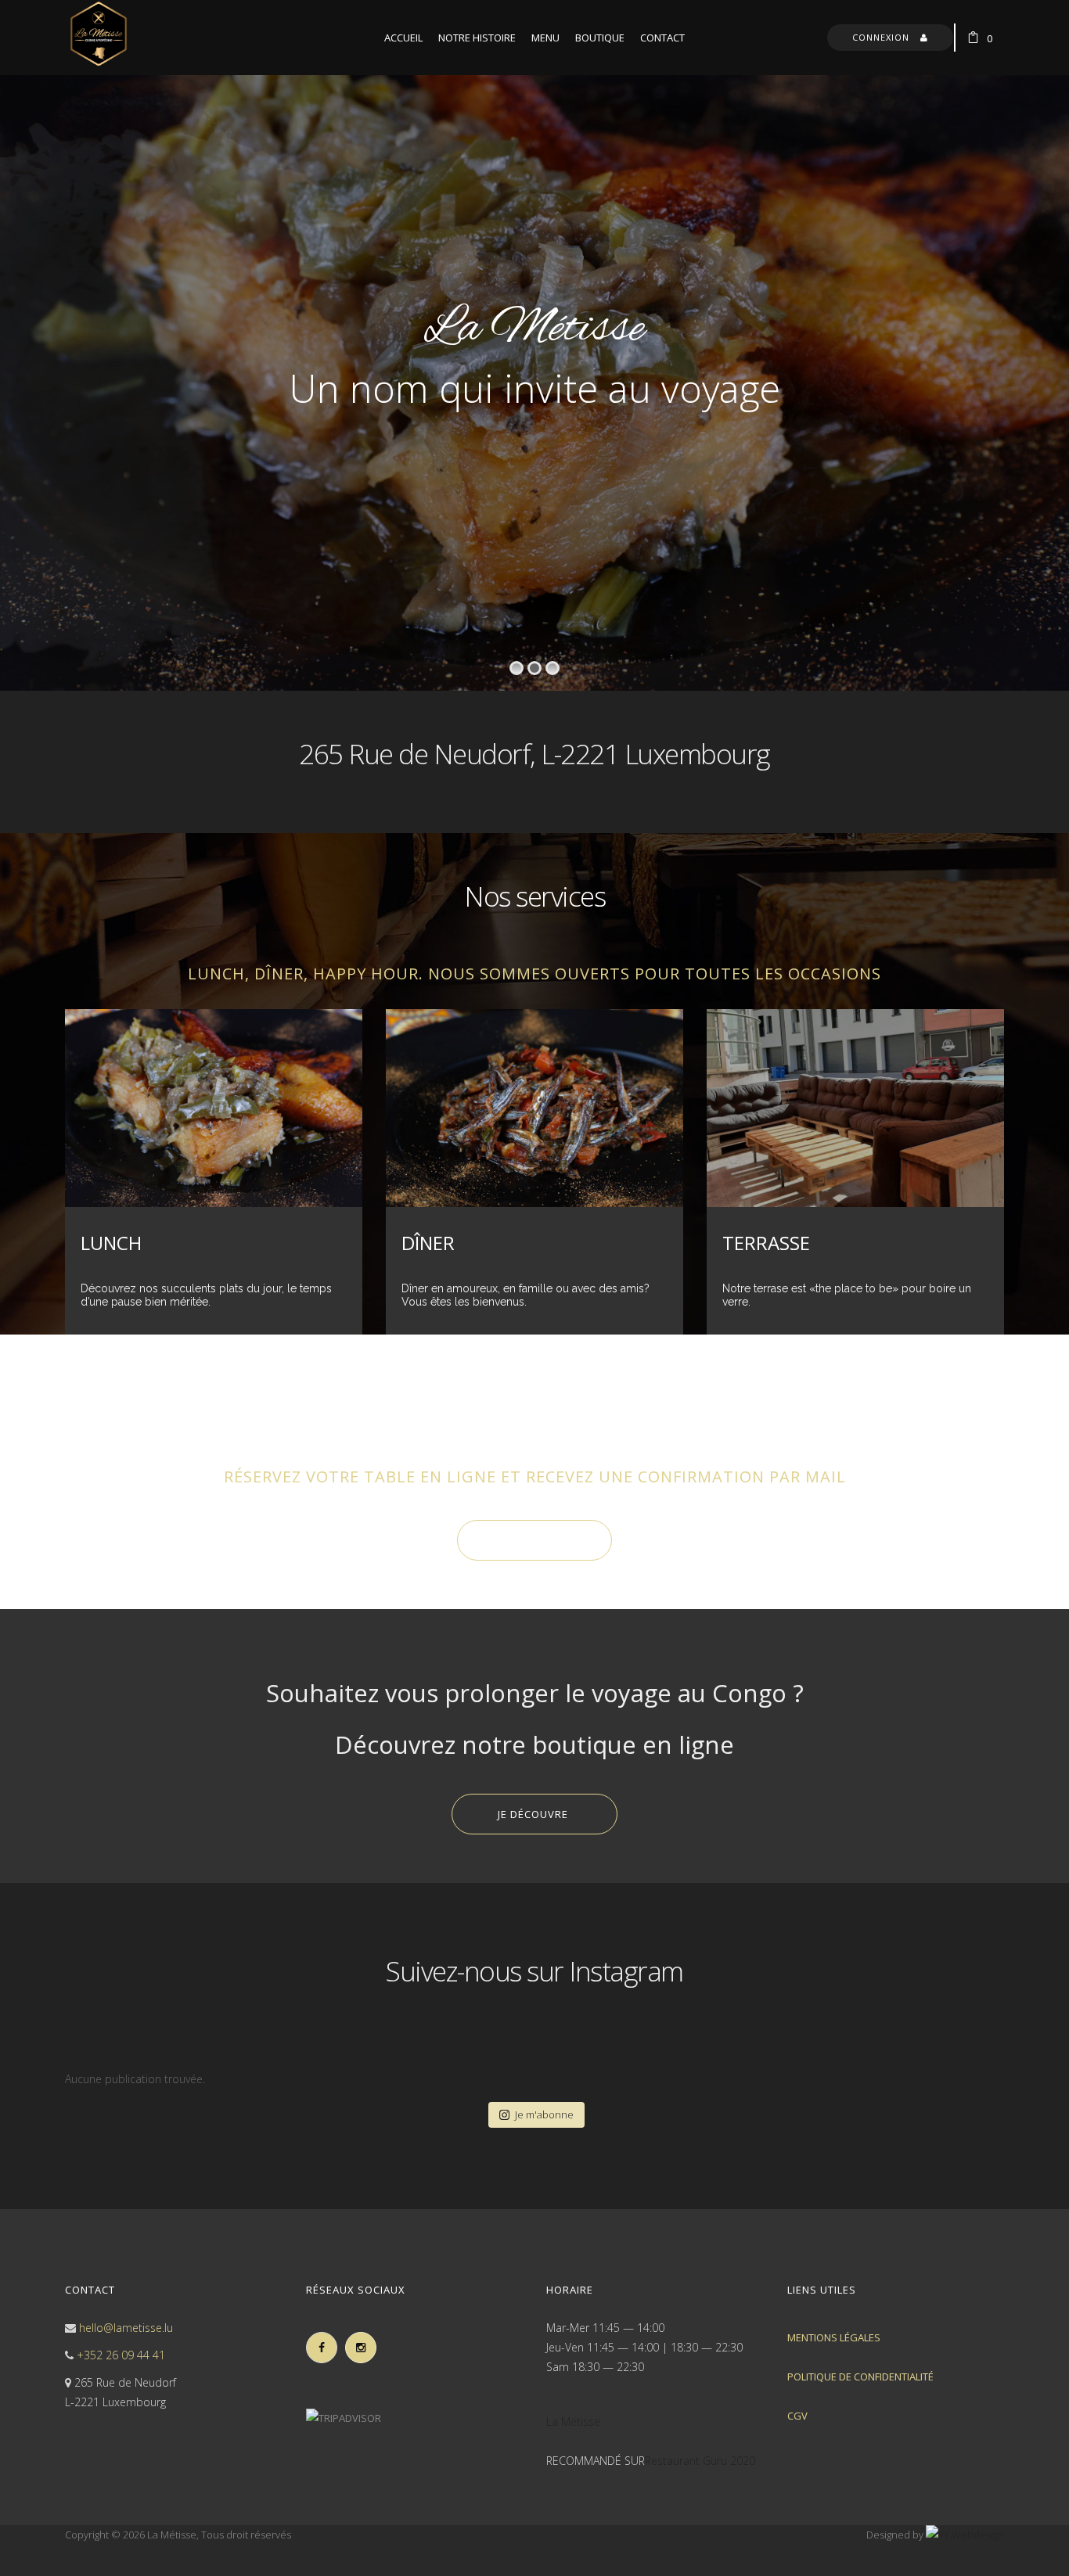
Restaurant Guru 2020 (700, 2461)
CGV (797, 2416)
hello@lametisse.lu (126, 2328)
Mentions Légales (834, 2337)
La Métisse (573, 2422)
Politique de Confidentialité (860, 2377)
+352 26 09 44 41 (121, 2355)
